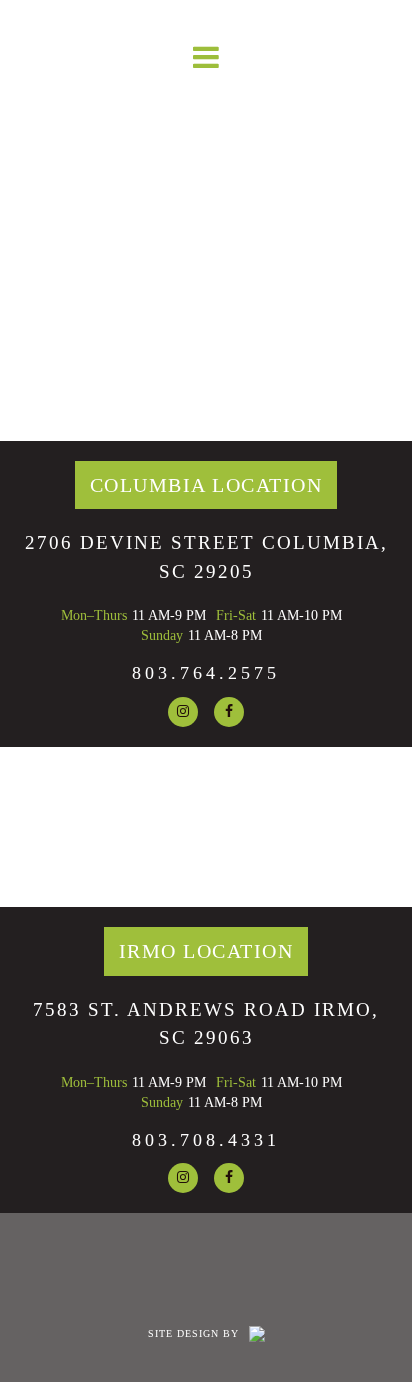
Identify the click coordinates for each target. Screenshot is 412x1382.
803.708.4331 (206, 1140)
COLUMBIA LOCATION (206, 485)
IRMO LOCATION (206, 951)
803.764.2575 (206, 673)
